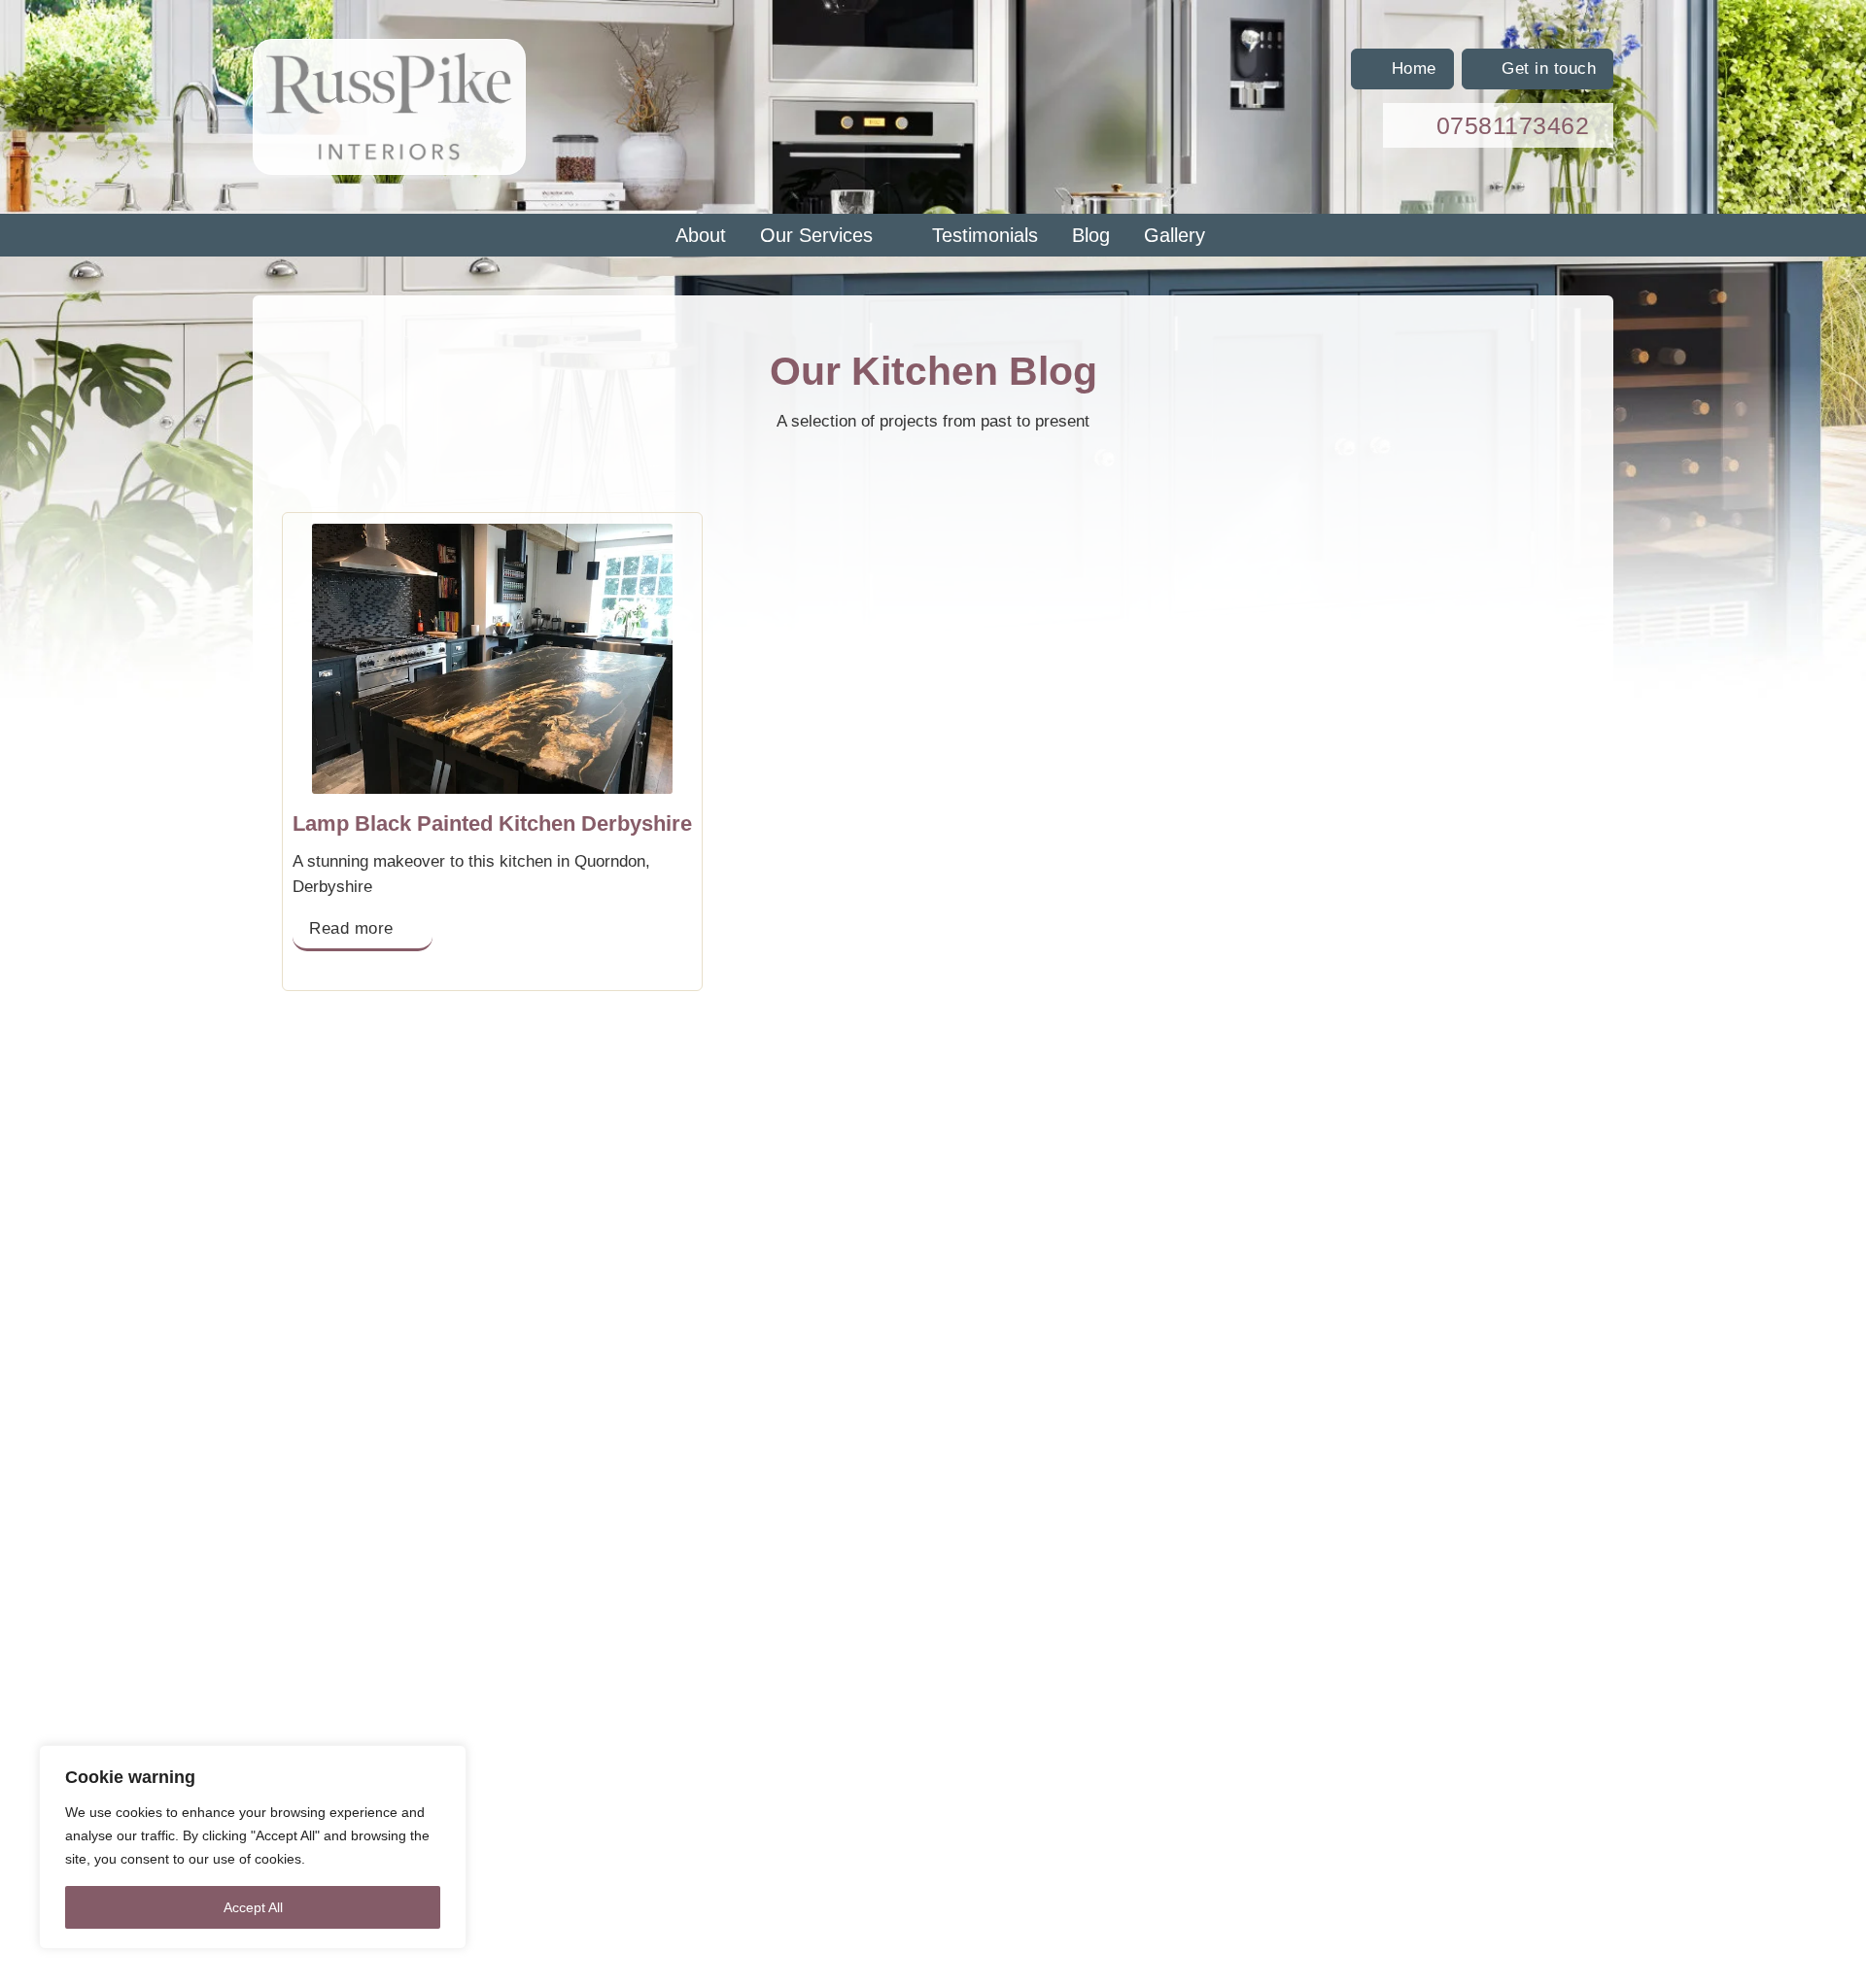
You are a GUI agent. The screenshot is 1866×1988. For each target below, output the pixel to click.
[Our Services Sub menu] (895, 235)
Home (1414, 69)
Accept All (253, 1907)
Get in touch (1549, 69)
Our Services (816, 235)
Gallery (1175, 235)
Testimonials (985, 235)
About (701, 235)
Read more (351, 928)
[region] (253, 1847)
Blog (1091, 235)
